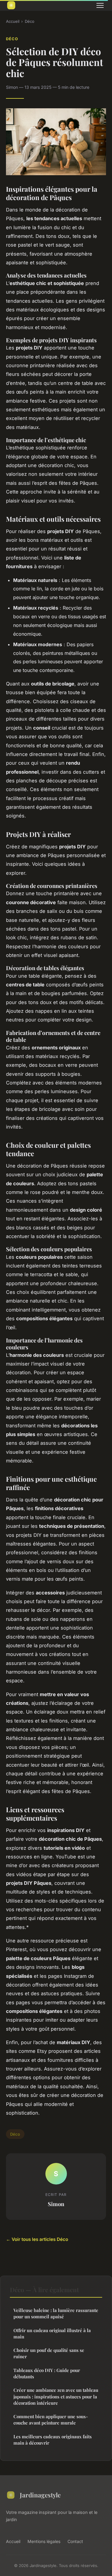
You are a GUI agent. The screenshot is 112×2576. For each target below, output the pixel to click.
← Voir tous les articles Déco (37, 2239)
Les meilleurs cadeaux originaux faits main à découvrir (53, 2440)
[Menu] (100, 5)
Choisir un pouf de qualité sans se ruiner (49, 2353)
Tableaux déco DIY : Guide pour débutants (47, 2373)
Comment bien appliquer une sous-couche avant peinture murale (51, 2420)
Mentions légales (44, 2541)
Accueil (13, 21)
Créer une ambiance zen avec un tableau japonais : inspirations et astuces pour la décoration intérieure (56, 2396)
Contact (75, 2541)
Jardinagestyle (40, 2495)
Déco (30, 21)
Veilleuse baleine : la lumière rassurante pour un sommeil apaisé (56, 2313)
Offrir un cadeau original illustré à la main (52, 2333)
